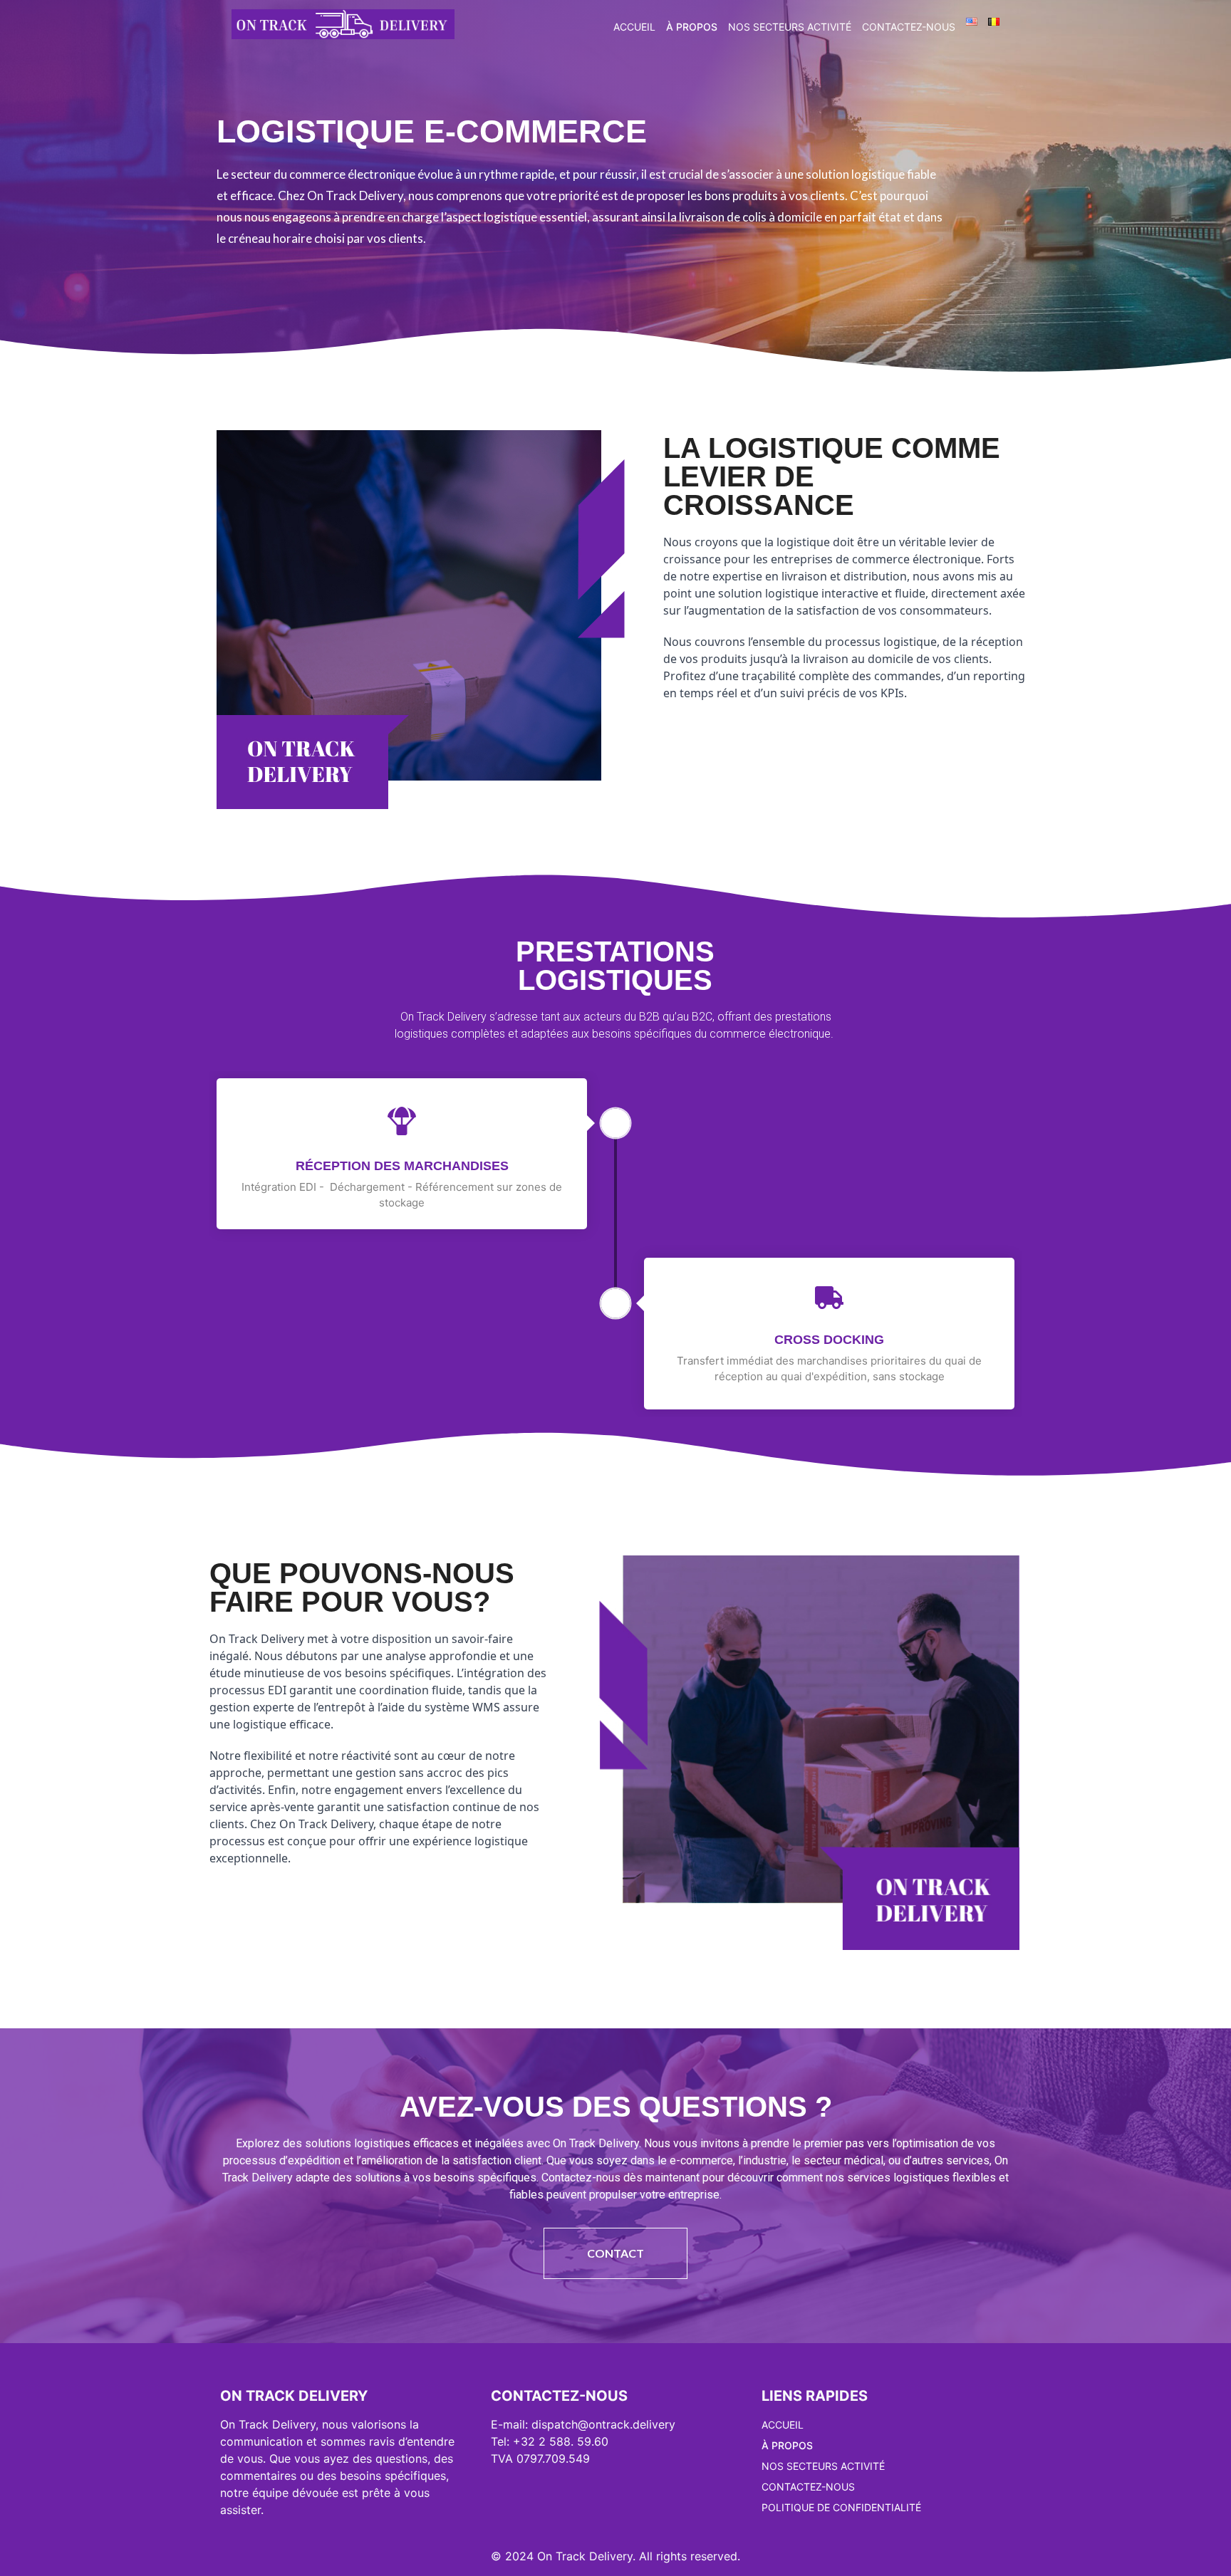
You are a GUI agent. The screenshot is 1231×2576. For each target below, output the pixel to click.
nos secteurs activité (790, 27)
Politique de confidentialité (841, 2507)
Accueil (634, 27)
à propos (692, 27)
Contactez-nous (909, 27)
